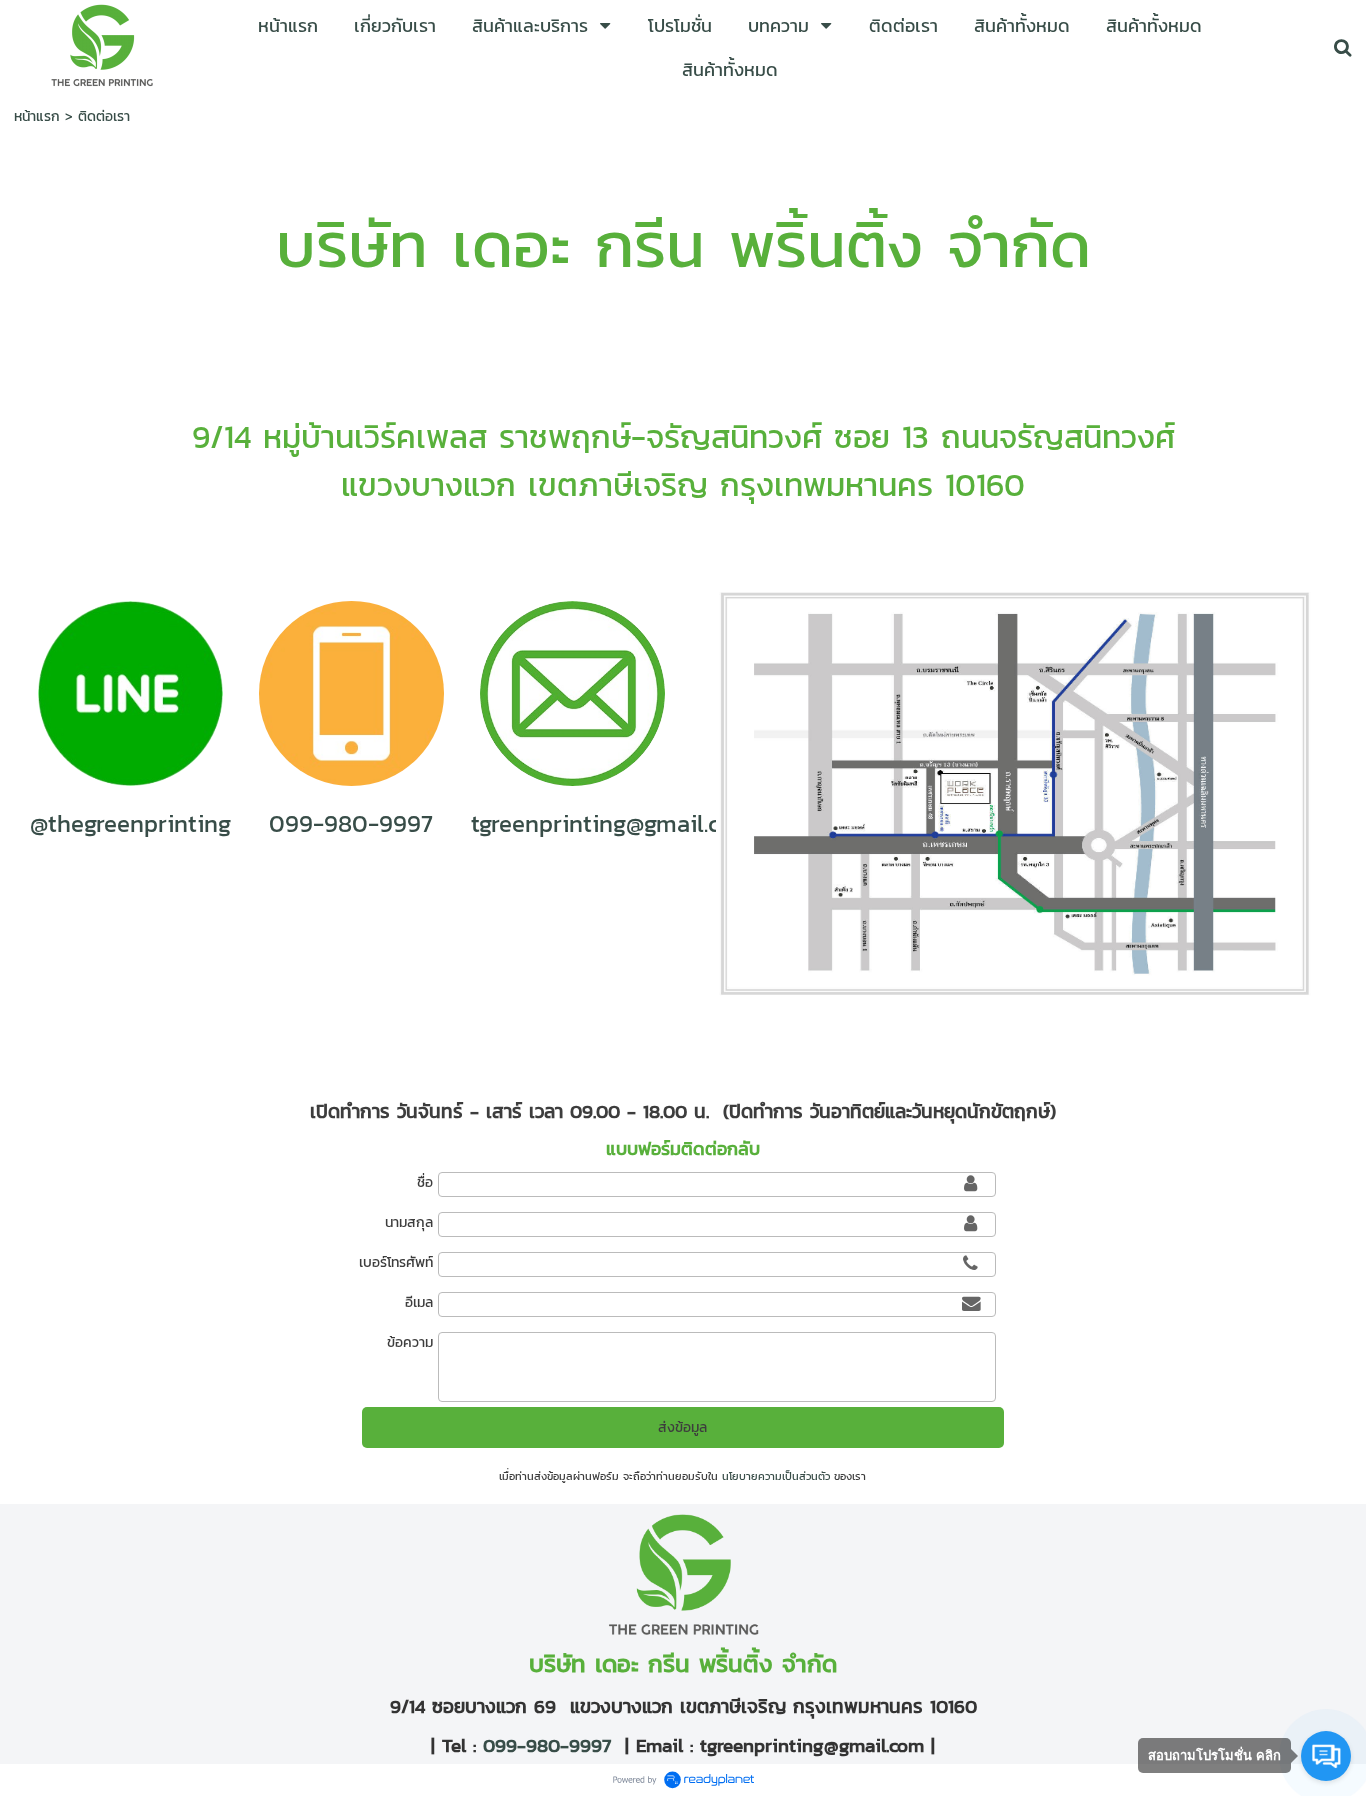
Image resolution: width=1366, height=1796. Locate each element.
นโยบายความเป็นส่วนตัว (776, 1476)
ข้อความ (409, 1342)
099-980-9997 (543, 1745)
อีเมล (418, 1302)
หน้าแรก (37, 116)
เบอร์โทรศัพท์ (395, 1262)
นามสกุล (408, 1222)
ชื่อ (424, 1182)
